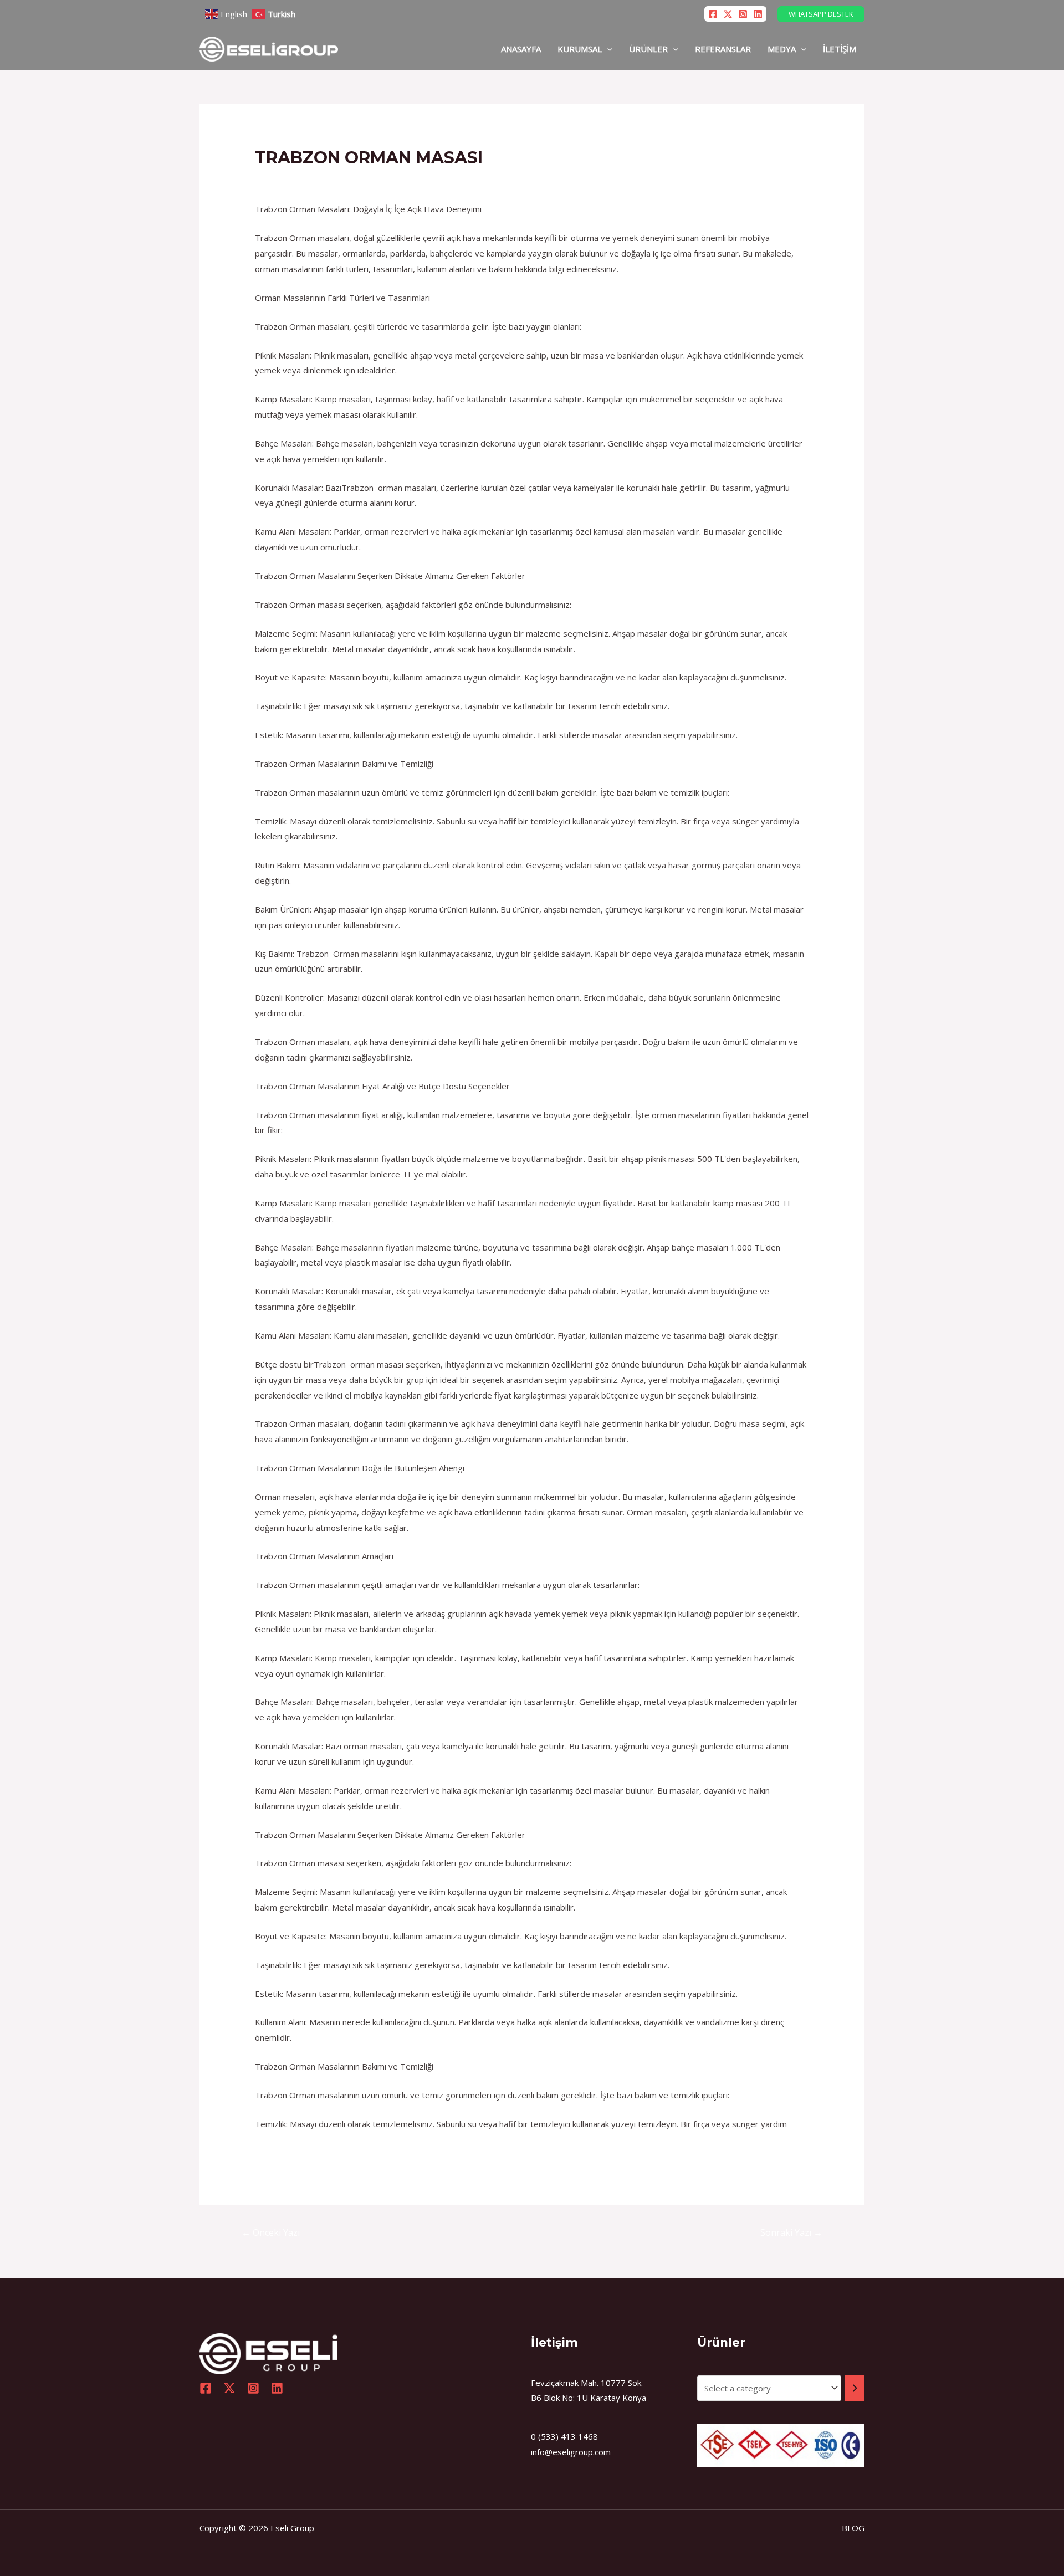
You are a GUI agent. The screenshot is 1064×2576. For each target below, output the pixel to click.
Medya (782, 49)
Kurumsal (580, 49)
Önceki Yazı (271, 2232)
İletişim (840, 49)
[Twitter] (728, 14)
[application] (607, 49)
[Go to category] (855, 2388)
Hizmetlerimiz (287, 179)
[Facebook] (713, 14)
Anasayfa (521, 49)
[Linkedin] (758, 14)
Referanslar (723, 49)
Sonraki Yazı (791, 2232)
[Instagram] (743, 14)
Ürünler (648, 49)
